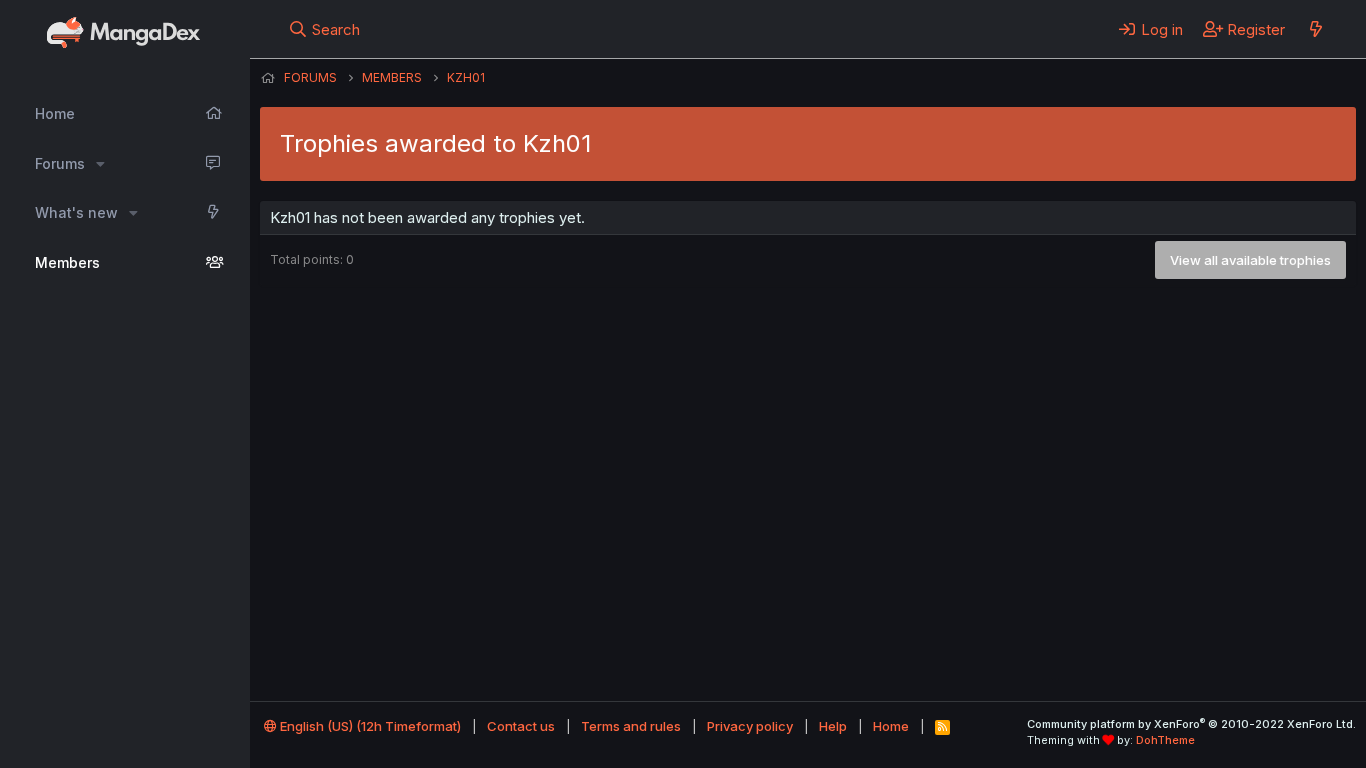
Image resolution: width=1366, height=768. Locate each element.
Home (55, 113)
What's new (76, 212)
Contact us (521, 726)
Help (833, 726)
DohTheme (1165, 740)
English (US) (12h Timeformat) (369, 726)
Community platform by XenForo (1191, 724)
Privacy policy (750, 726)
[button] (100, 164)
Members (67, 262)
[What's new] (1315, 29)
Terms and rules (631, 726)
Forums (60, 163)
